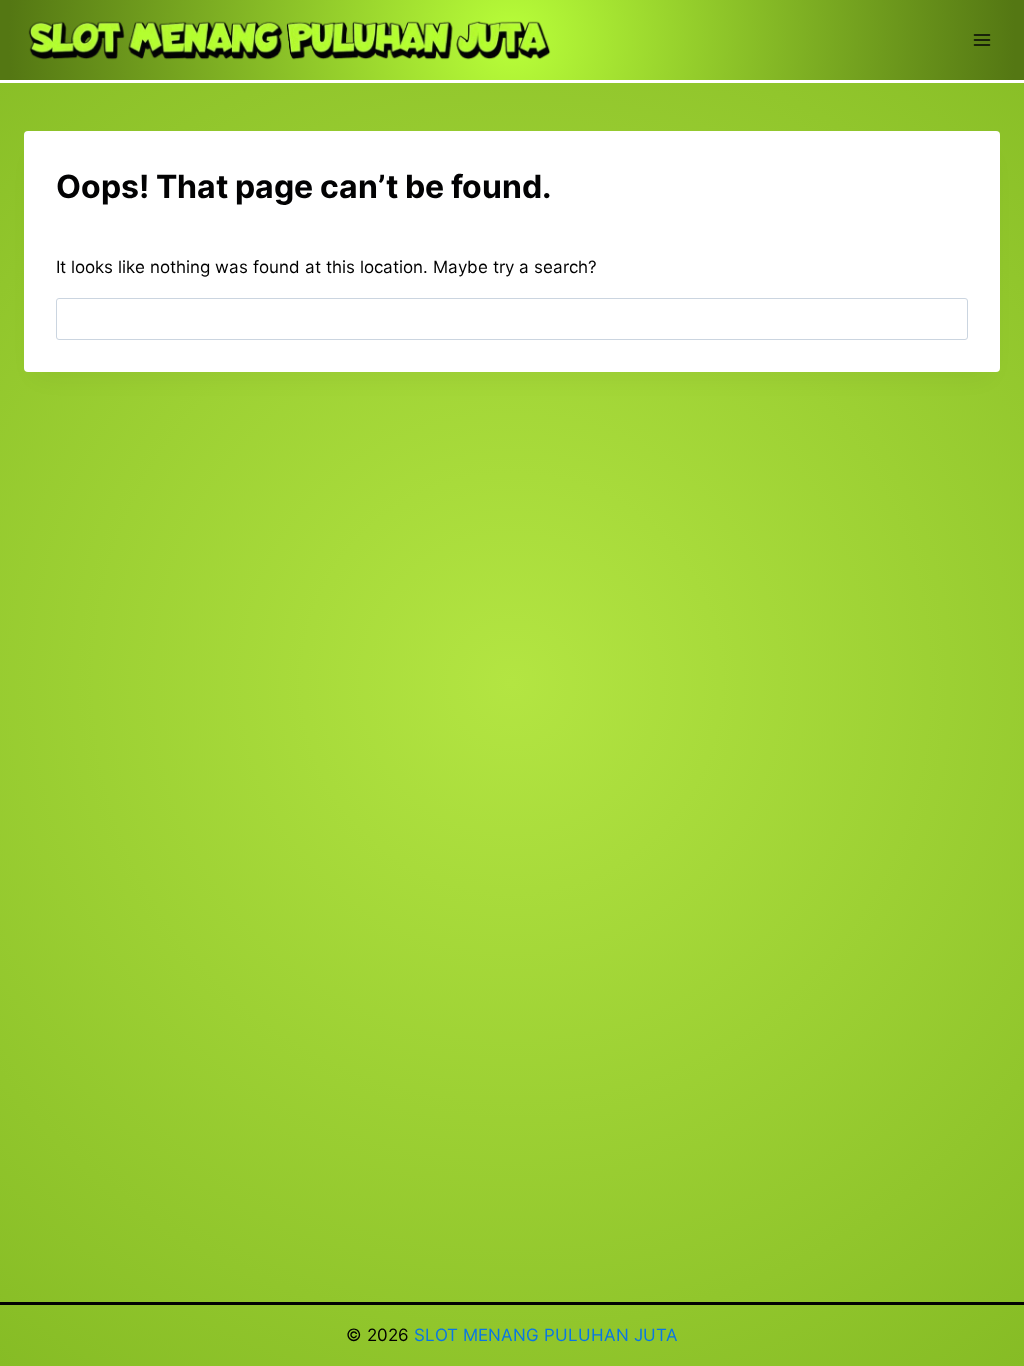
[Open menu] (981, 39)
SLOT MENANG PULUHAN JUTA (546, 1335)
